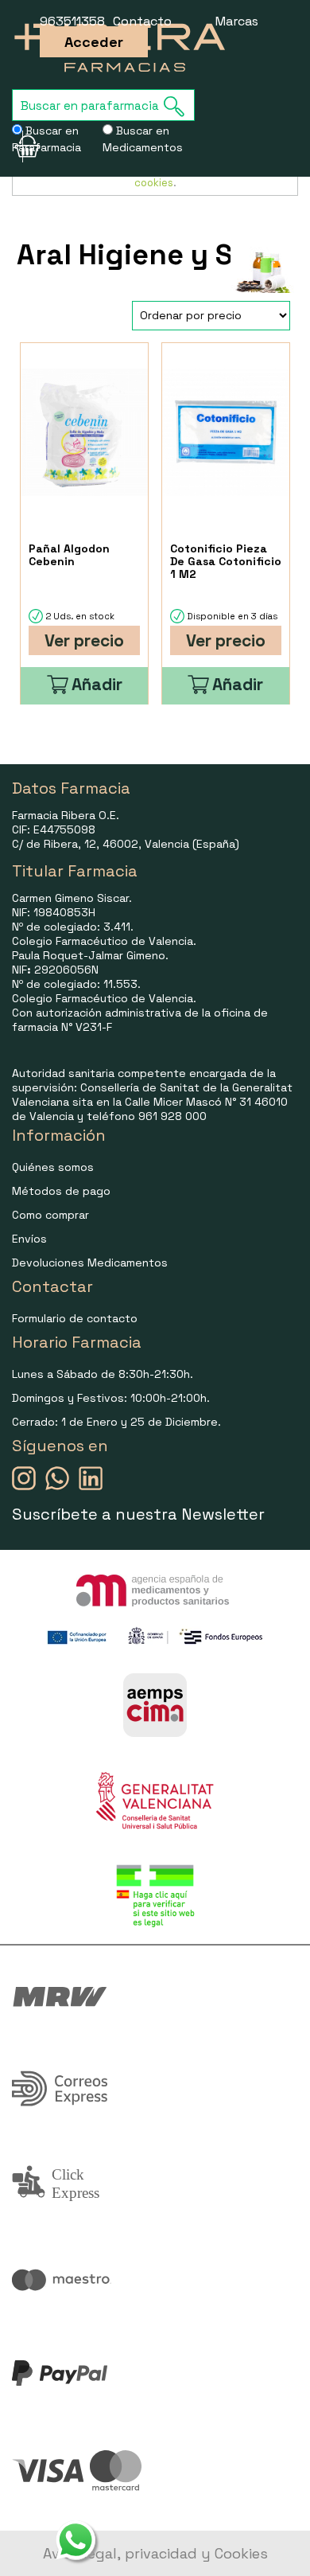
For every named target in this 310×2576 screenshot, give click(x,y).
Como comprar (50, 1215)
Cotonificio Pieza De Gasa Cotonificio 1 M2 (226, 561)
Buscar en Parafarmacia (46, 139)
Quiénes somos (53, 1167)
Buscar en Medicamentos (143, 139)
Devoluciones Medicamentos (90, 1263)
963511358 (72, 21)
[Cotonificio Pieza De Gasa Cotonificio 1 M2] (226, 433)
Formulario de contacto (75, 1318)
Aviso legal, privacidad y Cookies (155, 2553)
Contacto (142, 21)
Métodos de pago (61, 1191)
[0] (17, 146)
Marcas (237, 21)
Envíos (29, 1239)
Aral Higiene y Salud (155, 255)
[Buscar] (179, 106)
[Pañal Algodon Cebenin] (84, 433)
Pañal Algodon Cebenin (69, 555)
